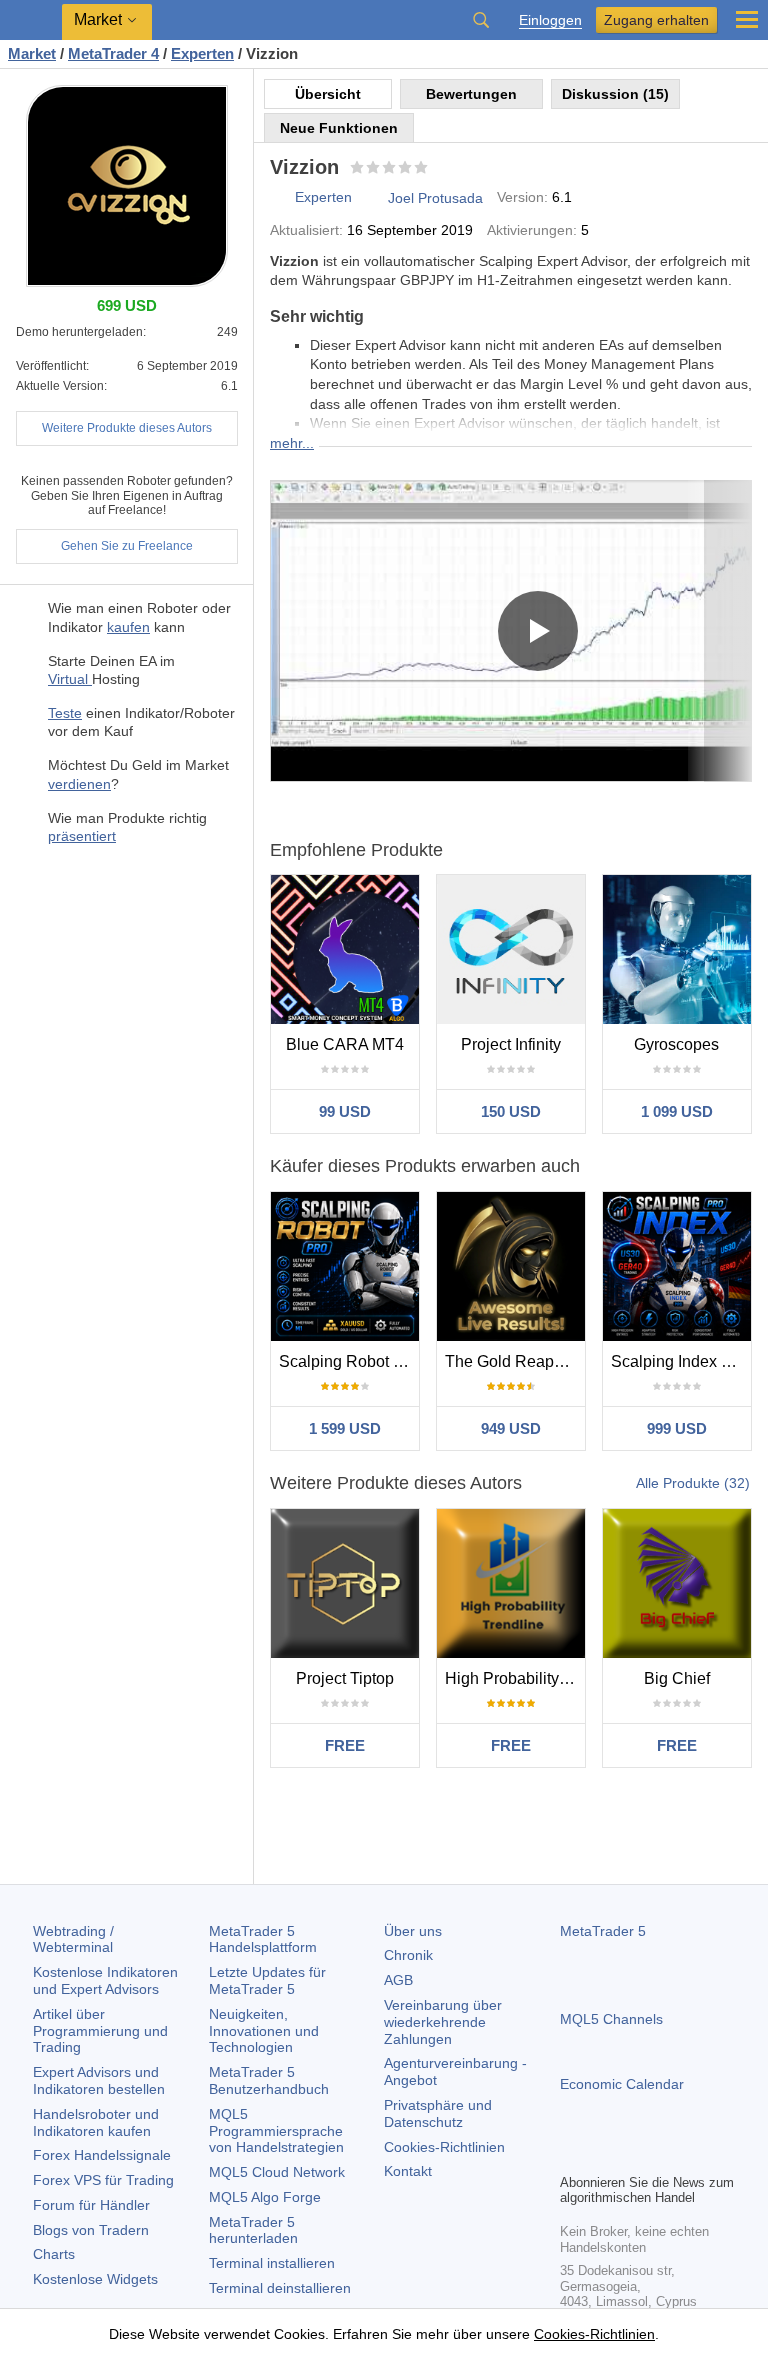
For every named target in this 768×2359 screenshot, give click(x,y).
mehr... (292, 443)
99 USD (345, 1111)
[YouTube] (668, 2155)
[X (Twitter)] (636, 2155)
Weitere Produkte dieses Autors (127, 428)
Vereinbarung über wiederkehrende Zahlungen (443, 2022)
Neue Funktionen (339, 128)
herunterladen (253, 2230)
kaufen (128, 627)
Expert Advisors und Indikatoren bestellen (99, 2080)
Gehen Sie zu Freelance (127, 546)
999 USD (677, 1428)
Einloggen (550, 20)
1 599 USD (345, 1428)
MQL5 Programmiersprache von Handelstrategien (276, 2131)
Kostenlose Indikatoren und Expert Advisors (105, 1980)
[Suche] (481, 20)
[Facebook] (572, 2155)
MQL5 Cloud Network (277, 2172)
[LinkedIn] (700, 2155)
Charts (54, 2254)
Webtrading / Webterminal (73, 1939)
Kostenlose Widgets (95, 2279)
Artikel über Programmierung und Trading (100, 2031)
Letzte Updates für (267, 1980)
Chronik (408, 1955)
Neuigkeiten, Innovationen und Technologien (264, 2031)
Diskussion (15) (615, 94)
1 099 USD (677, 1111)
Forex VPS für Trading (103, 2180)
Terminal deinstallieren (280, 2288)
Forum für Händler (91, 2205)
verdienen (79, 784)
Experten (323, 197)
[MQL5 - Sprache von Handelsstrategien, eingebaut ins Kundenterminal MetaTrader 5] (31, 20)
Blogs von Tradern (91, 2230)
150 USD (511, 1111)
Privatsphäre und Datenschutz (438, 2113)
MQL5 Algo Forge (265, 2197)
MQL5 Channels (611, 2019)
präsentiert (82, 836)
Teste (65, 713)
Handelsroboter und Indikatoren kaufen (96, 2122)
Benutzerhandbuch (269, 2080)
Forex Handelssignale (102, 2155)
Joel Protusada (435, 198)
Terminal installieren (272, 2263)
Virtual (70, 679)
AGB (398, 1980)
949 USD (511, 1428)
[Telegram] (604, 2155)
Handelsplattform (263, 1939)
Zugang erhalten (656, 20)
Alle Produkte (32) (693, 1483)
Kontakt (408, 2171)
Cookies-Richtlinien (444, 2147)
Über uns (413, 1931)
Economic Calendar (622, 2084)
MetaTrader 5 (603, 1931)
